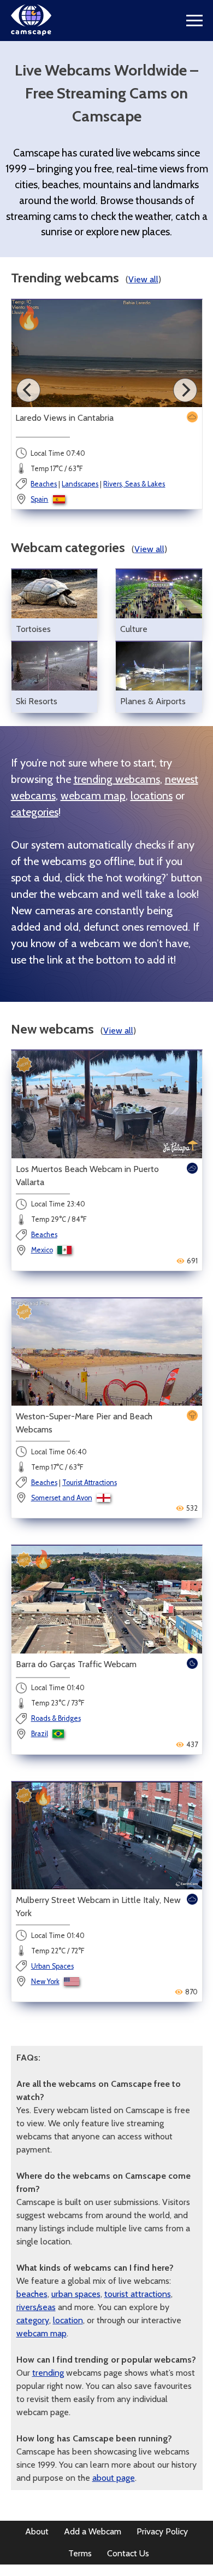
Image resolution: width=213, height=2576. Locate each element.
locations (152, 796)
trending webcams (117, 779)
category (33, 2320)
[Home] (31, 33)
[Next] (185, 390)
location (68, 2320)
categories (35, 812)
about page (114, 2478)
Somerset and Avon (62, 1498)
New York (45, 1982)
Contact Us (128, 2553)
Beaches (44, 484)
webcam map (93, 796)
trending (48, 2373)
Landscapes (80, 484)
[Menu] (194, 21)
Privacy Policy (162, 2531)
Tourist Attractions (90, 1483)
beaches (32, 2294)
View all (143, 279)
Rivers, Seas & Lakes (134, 484)
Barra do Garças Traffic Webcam (76, 1664)
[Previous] (28, 390)
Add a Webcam (93, 2531)
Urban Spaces (52, 1966)
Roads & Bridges (56, 1718)
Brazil (40, 1734)
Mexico (42, 1250)
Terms (80, 2553)
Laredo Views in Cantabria (64, 418)
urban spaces (76, 2294)
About (37, 2531)
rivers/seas (36, 2307)
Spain (39, 499)
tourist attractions (138, 2294)
